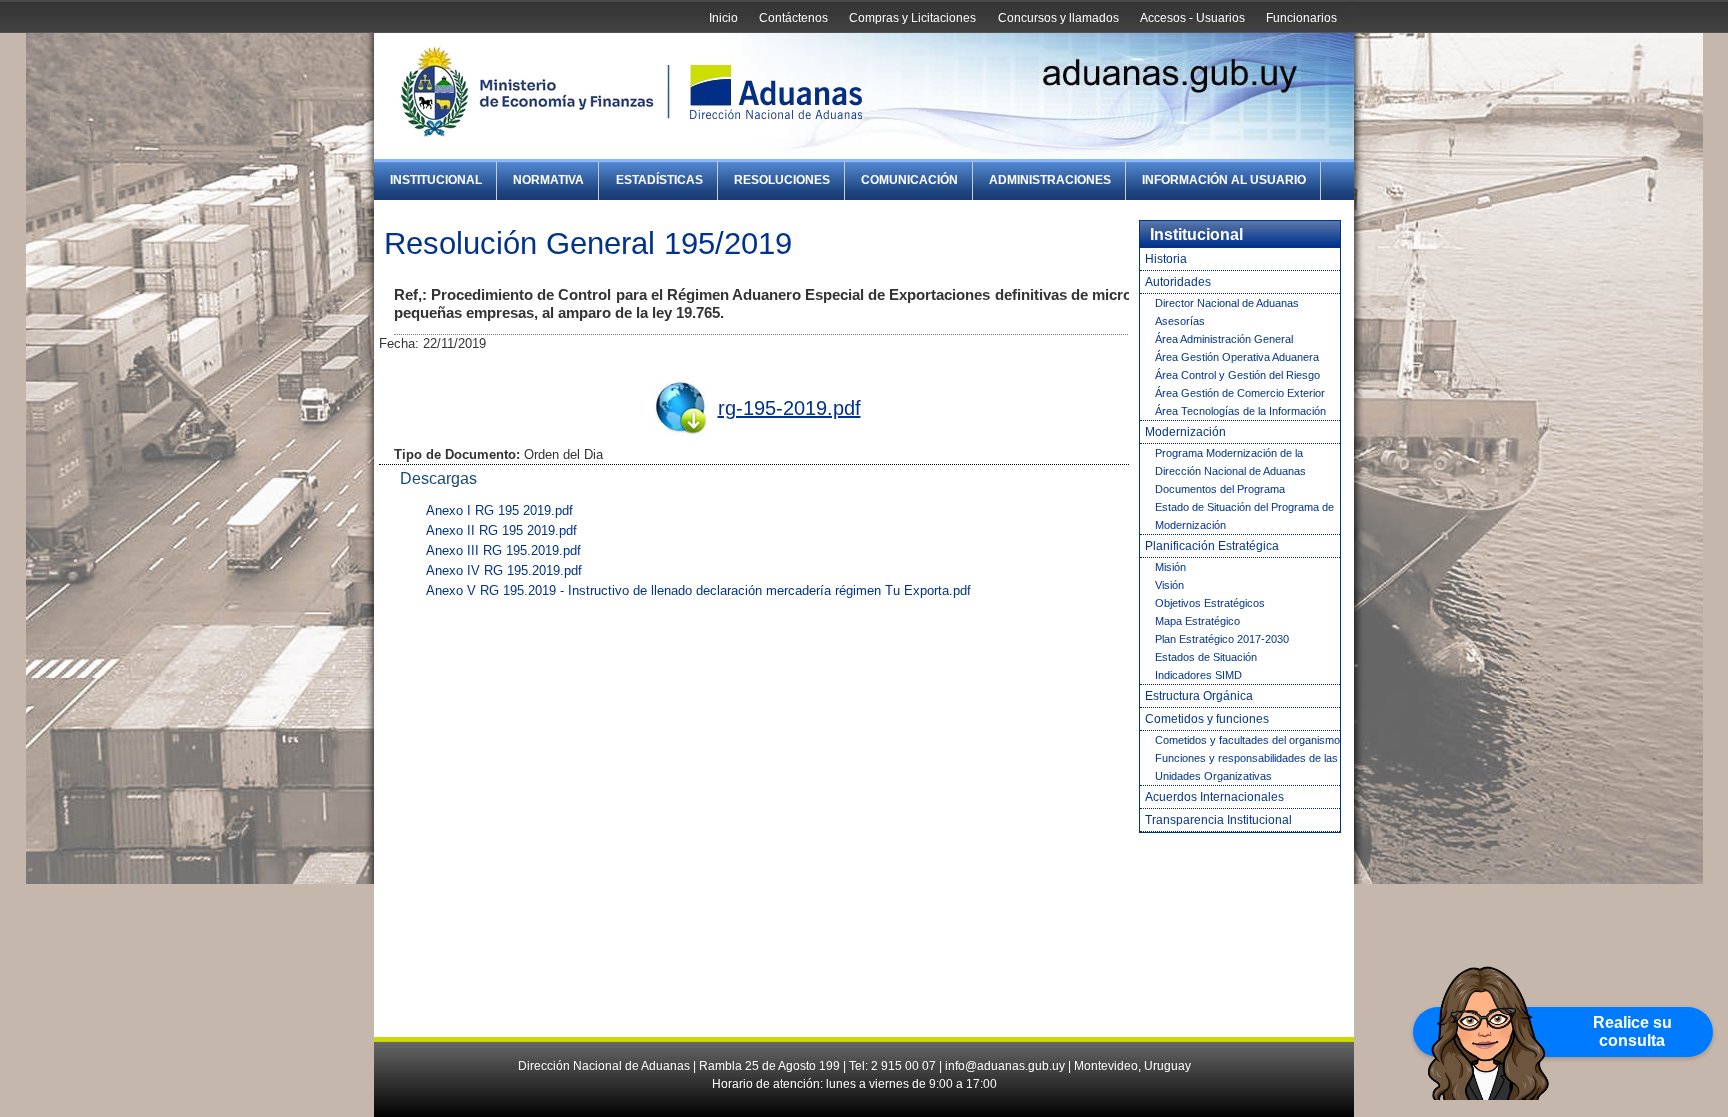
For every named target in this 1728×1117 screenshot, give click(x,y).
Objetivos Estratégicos (1210, 603)
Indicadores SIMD (1198, 675)
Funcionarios (1301, 18)
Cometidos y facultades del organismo (1247, 740)
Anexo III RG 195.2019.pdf (503, 550)
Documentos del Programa (1220, 489)
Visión (1169, 585)
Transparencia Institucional (1218, 820)
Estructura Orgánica (1199, 696)
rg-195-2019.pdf (789, 408)
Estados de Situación (1206, 657)
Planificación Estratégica (1212, 546)
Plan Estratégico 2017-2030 (1222, 639)
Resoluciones (782, 180)
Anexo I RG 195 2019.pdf (499, 510)
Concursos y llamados (1058, 18)
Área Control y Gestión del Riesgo (1237, 375)
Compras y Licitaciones (912, 18)
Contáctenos (793, 18)
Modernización (1185, 432)
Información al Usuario (1224, 180)
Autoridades (1178, 282)
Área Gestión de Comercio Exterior (1240, 393)
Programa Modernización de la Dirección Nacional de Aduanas (1230, 462)
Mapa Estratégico (1197, 621)
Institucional (436, 180)
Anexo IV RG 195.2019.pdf (504, 570)
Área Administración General (1224, 339)
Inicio (723, 18)
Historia (1166, 259)
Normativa (548, 180)
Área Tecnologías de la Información (1240, 411)
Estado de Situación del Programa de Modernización (1244, 516)
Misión (1170, 567)
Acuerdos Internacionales (1214, 797)
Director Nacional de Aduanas (1227, 303)
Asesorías (1180, 321)
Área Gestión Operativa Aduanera (1237, 357)
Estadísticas (659, 180)
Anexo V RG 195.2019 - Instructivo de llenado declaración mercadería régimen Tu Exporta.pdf (698, 590)
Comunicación (909, 180)
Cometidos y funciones (1207, 719)
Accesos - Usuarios (1192, 18)
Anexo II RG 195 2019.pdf (501, 530)
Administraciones (1050, 180)
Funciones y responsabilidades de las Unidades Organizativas (1246, 767)
